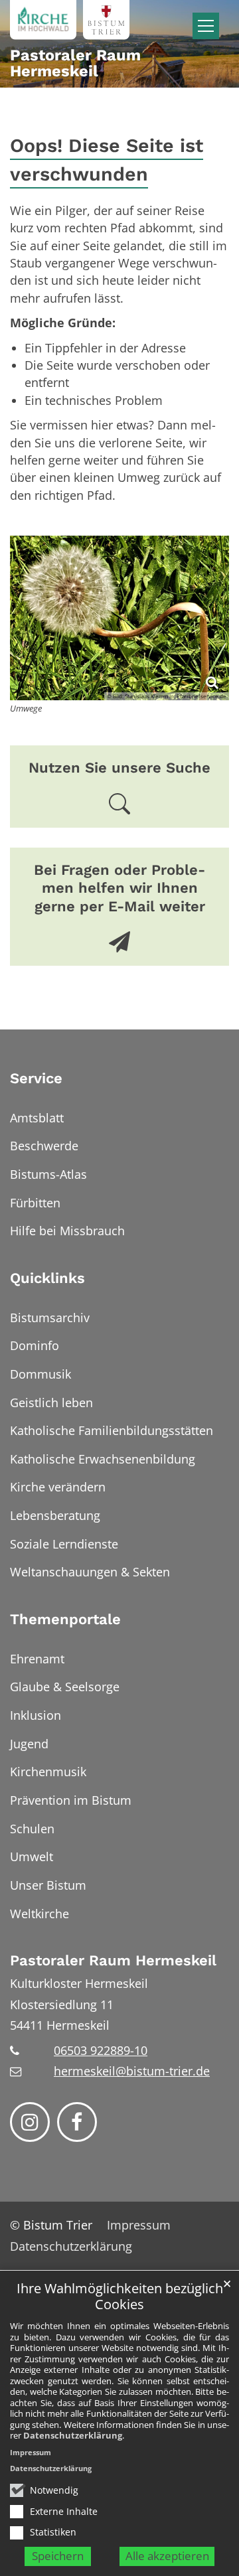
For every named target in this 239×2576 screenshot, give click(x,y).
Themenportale (65, 1619)
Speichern (58, 2556)
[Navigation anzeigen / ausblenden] (206, 26)
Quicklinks (47, 1278)
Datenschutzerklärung (73, 2435)
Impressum (31, 2452)
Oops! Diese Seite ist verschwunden (107, 160)
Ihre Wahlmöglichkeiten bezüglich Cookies (120, 2297)
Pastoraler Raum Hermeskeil (113, 1960)
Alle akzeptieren (167, 2556)
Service (36, 1078)
